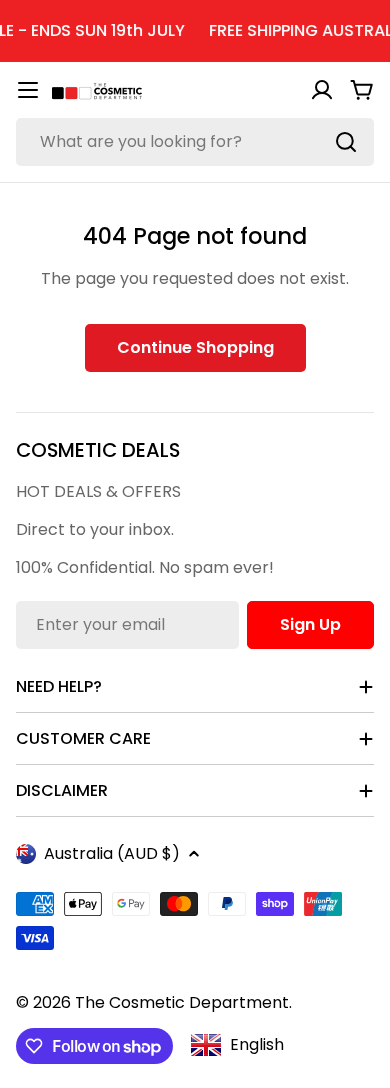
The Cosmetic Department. (183, 1002)
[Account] (322, 90)
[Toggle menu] (28, 90)
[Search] (346, 142)
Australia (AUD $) (112, 853)
